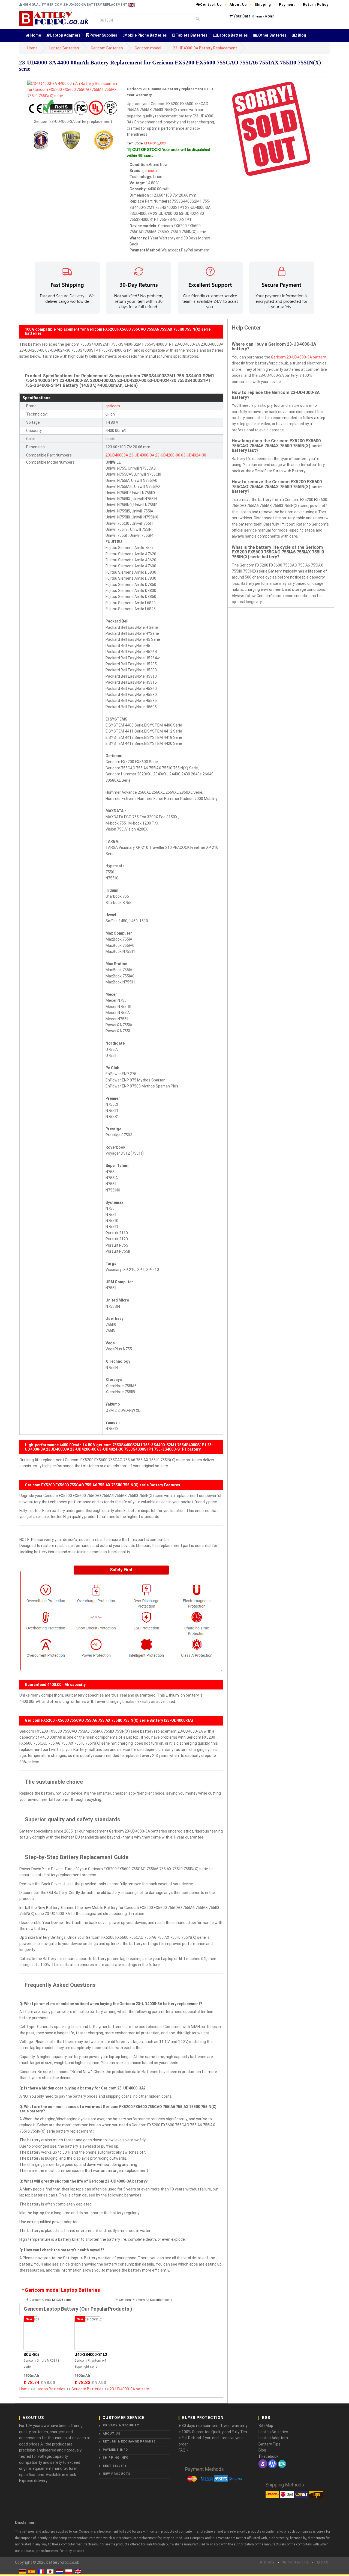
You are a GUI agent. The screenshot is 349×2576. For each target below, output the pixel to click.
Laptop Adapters (65, 35)
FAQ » (183, 2450)
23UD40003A (117, 455)
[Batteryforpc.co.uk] (54, 18)
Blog (302, 35)
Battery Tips (270, 2444)
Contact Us (211, 5)
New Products (117, 2474)
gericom (150, 171)
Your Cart (242, 16)
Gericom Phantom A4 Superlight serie (145, 2300)
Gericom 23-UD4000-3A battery (298, 357)
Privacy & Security (121, 2425)
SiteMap (266, 2426)
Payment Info (115, 2450)
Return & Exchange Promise (129, 2442)
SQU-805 (31, 2355)
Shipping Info (116, 2458)
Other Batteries (272, 35)
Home (35, 35)
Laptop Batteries (232, 35)
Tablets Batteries (191, 35)
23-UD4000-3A (142, 455)
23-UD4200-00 (168, 455)
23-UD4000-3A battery (129, 2389)
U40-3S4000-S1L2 (91, 2355)
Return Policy (316, 5)
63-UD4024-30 (194, 455)
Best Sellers (115, 2466)
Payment (287, 5)
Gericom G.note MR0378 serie (50, 2300)
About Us (238, 5)
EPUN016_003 (155, 143)
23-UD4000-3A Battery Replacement (205, 48)
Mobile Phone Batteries (146, 35)
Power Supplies (103, 35)
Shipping (263, 5)
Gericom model (148, 48)
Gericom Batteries (107, 48)
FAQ (324, 2562)
